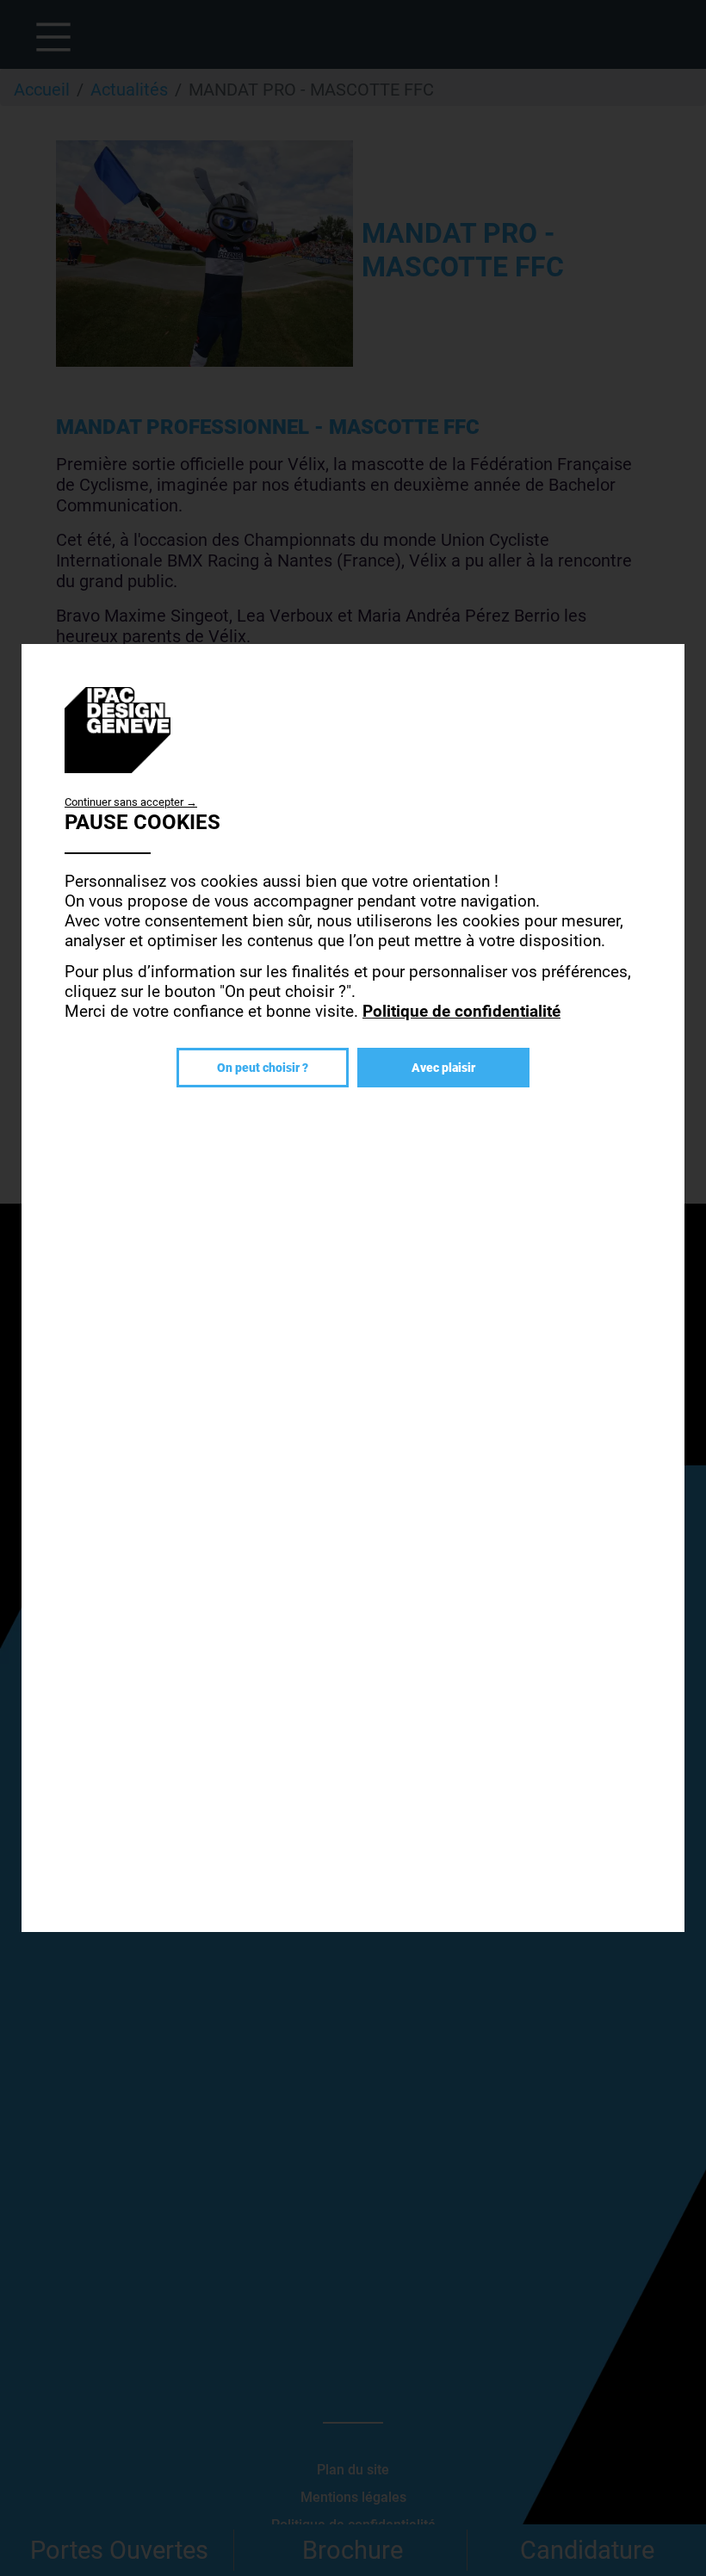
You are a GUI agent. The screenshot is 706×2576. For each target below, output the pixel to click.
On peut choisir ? (263, 1068)
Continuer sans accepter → (131, 802)
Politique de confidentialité (461, 1011)
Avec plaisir (443, 1068)
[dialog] (353, 1288)
